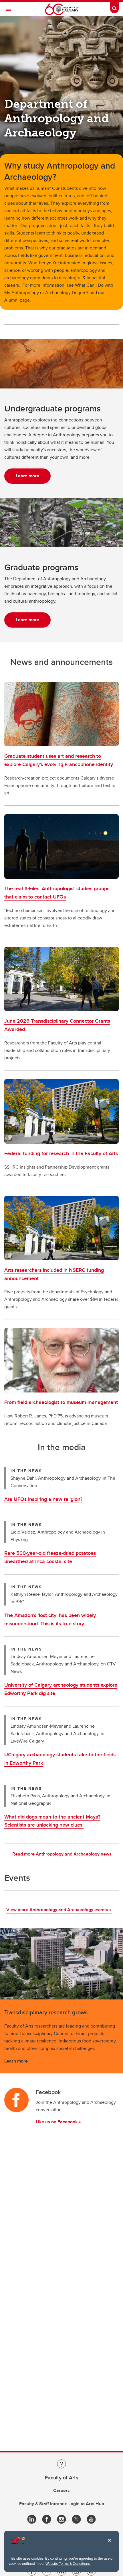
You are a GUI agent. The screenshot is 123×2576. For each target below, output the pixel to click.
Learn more (16, 2061)
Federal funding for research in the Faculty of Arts (61, 1153)
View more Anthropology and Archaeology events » (59, 1910)
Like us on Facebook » (58, 2122)
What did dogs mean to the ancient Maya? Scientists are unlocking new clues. (52, 1821)
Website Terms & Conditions (68, 2563)
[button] (61, 714)
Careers (61, 2490)
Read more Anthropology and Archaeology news (62, 1854)
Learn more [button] (27, 476)
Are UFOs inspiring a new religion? (43, 1499)
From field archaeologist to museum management (61, 1402)
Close (109, 2544)
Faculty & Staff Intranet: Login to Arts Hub (62, 2504)
